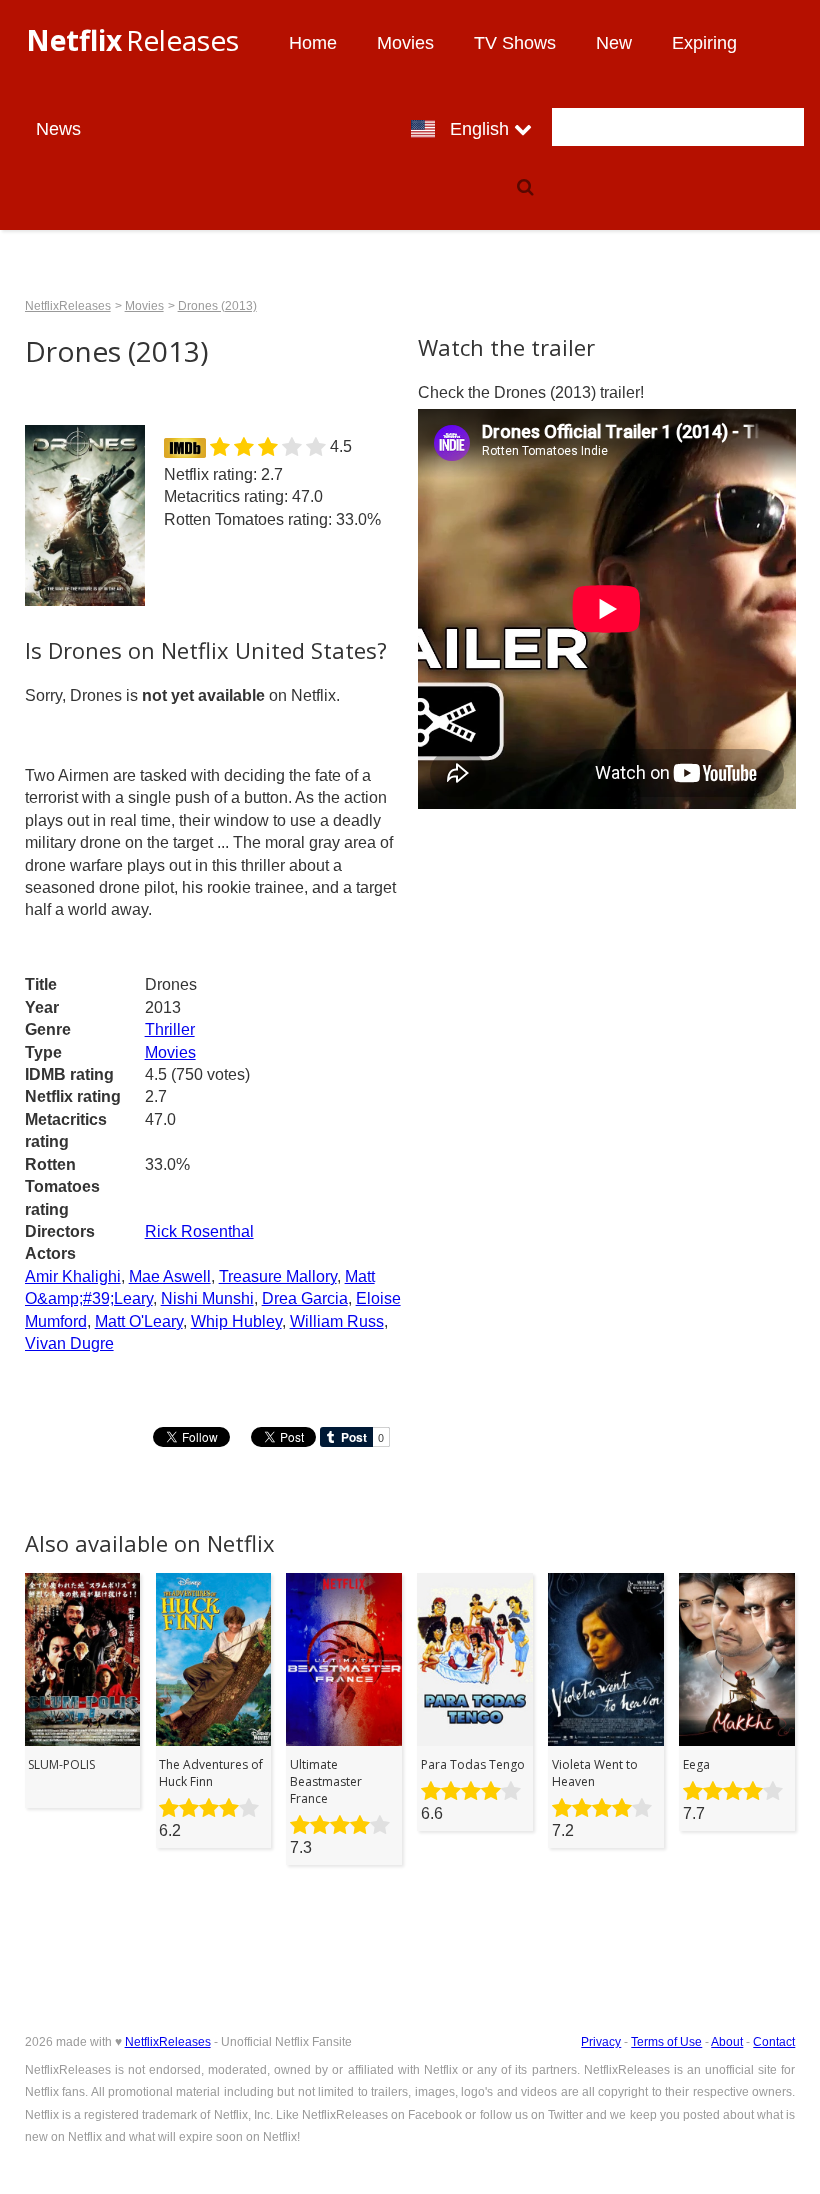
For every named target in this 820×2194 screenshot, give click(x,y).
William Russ (337, 1321)
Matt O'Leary (139, 1321)
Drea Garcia (305, 1298)
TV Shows (515, 43)
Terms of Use (666, 2042)
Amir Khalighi (73, 1276)
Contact (774, 2042)
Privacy (601, 2042)
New (614, 43)
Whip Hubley (236, 1321)
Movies (405, 43)
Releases (132, 40)
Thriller (170, 1029)
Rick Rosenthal (199, 1231)
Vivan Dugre (69, 1343)
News (58, 129)
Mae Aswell (170, 1276)
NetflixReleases (68, 306)
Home (313, 43)
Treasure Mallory (278, 1276)
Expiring (704, 43)
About (727, 2042)
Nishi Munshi (207, 1298)
